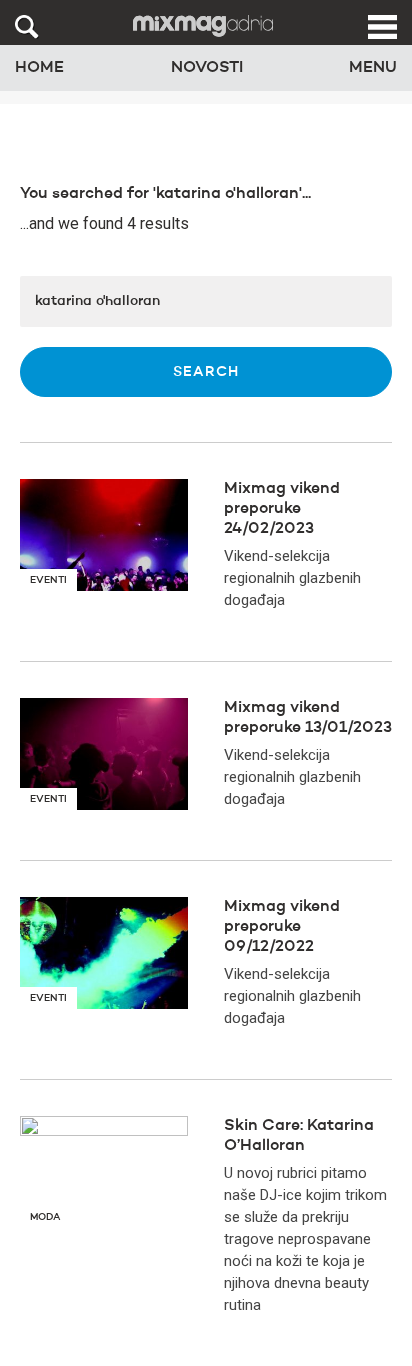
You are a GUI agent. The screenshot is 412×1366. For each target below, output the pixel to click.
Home (39, 68)
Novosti (207, 68)
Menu (373, 68)
